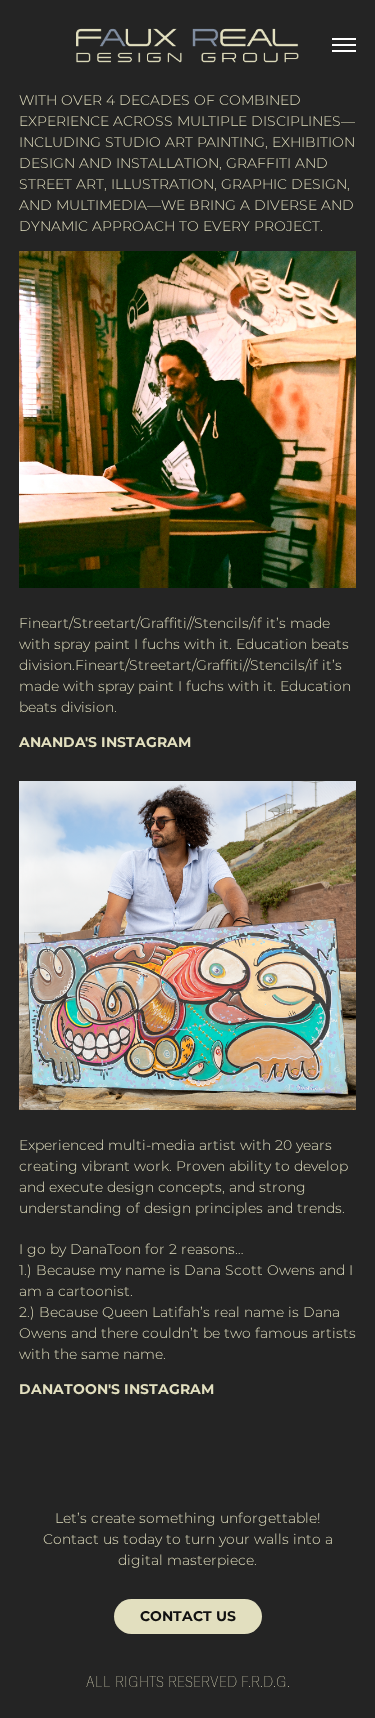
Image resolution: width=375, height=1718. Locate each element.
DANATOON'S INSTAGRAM (116, 1389)
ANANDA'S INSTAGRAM (105, 742)
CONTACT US (188, 1616)
